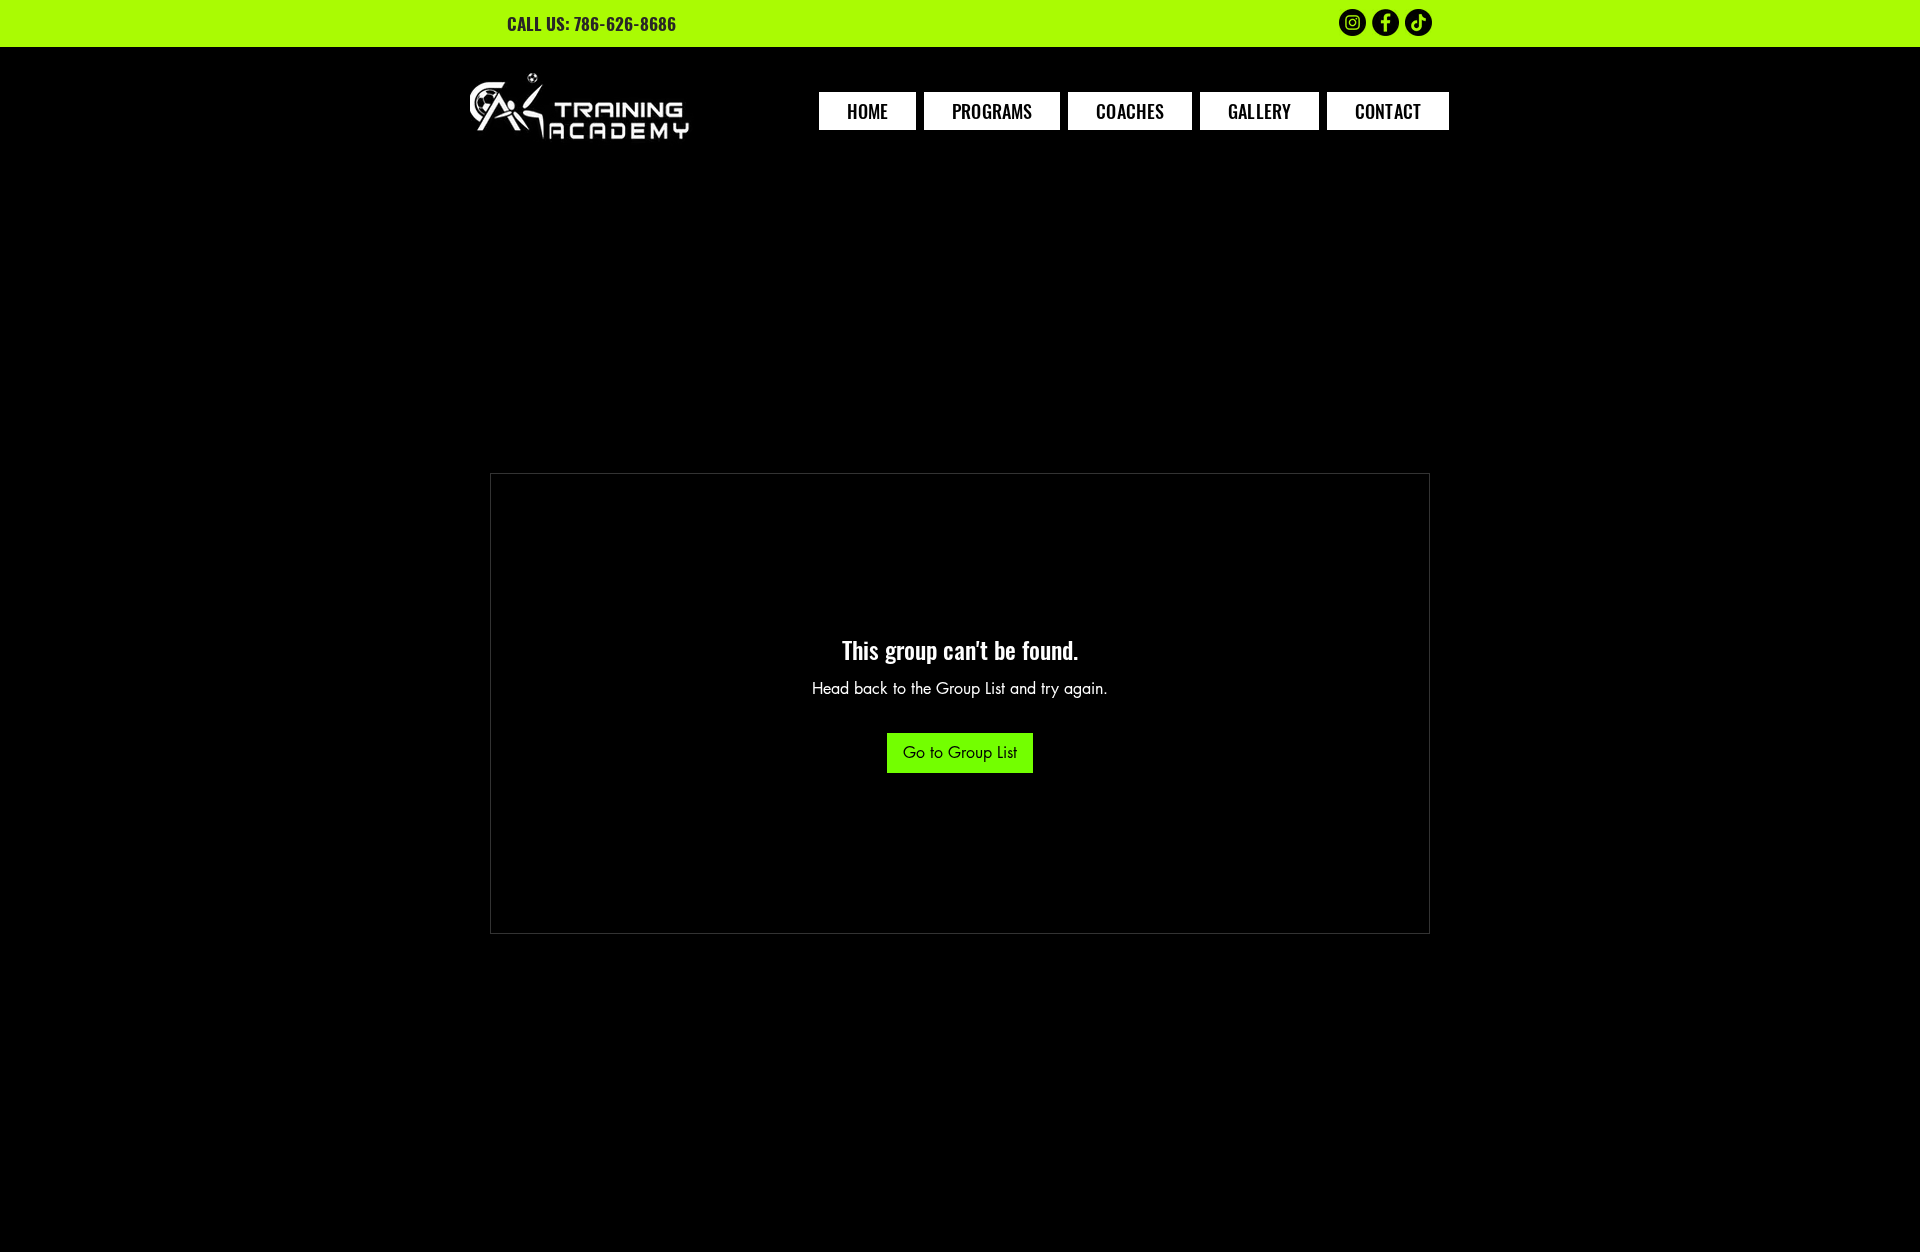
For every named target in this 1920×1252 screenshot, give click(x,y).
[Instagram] (1352, 22)
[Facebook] (1385, 22)
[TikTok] (1418, 22)
